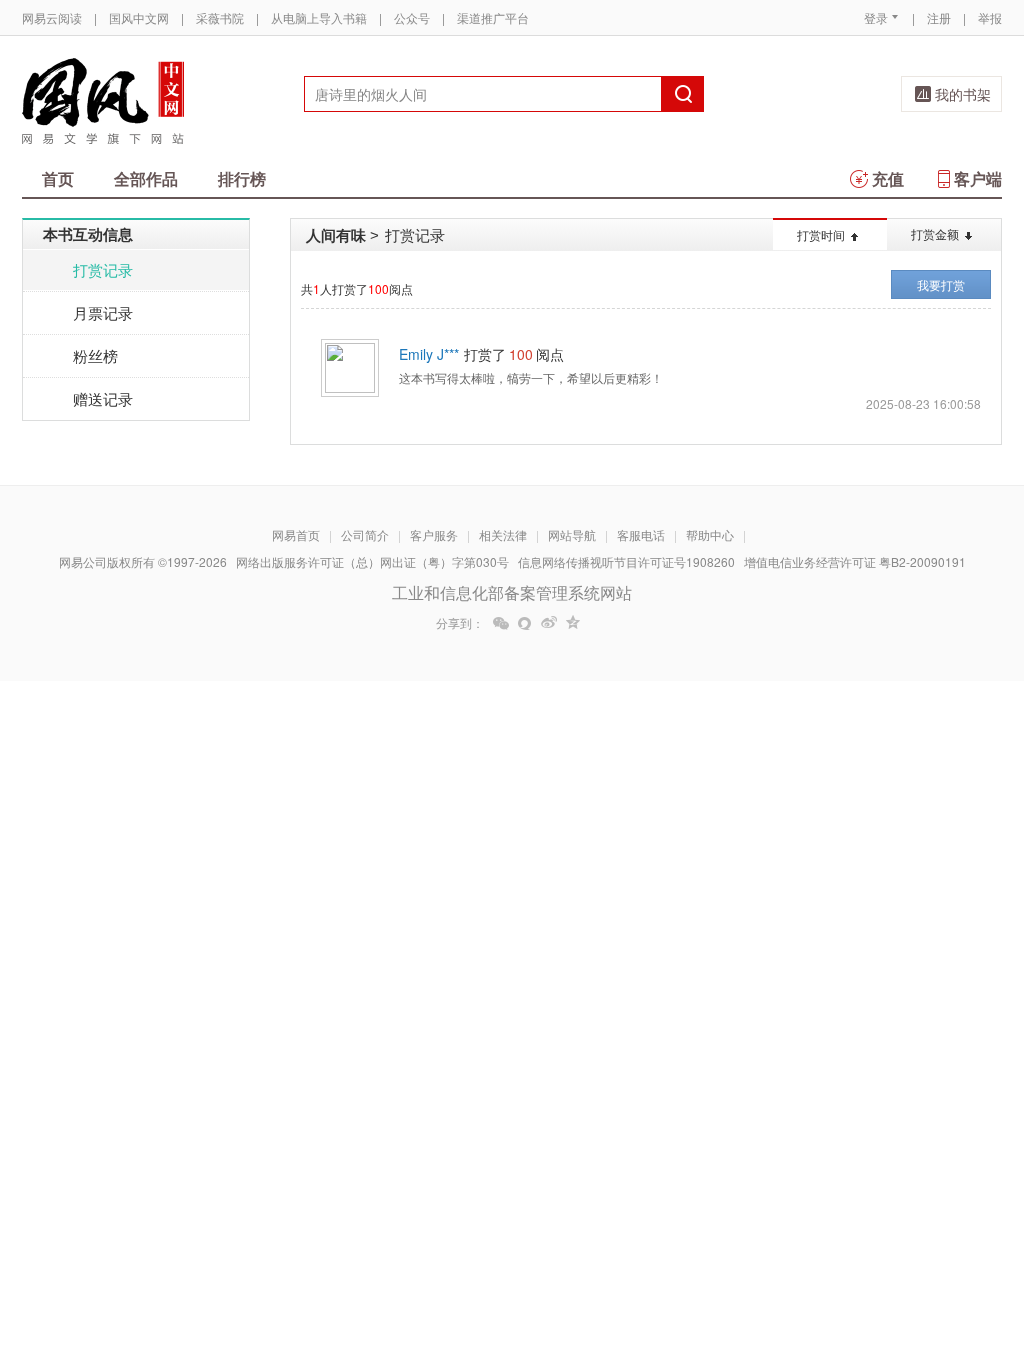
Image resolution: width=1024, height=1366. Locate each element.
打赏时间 (821, 234)
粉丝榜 (95, 355)
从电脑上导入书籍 (319, 17)
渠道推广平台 (493, 17)
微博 (549, 623)
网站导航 (572, 534)
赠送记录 (103, 398)
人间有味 (336, 235)
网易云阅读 (52, 17)
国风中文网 (139, 17)
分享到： (460, 623)
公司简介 (365, 534)
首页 (58, 178)
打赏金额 (935, 233)
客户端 (978, 178)
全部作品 (146, 178)
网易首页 (296, 534)
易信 (525, 623)
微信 (501, 623)
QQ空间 (573, 623)
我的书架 (963, 94)
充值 (888, 178)
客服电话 (641, 534)
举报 (990, 17)
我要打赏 (941, 284)
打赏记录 (103, 269)
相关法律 (503, 534)
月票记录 (103, 312)
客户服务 (434, 534)
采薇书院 (220, 17)
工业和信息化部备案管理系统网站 (512, 592)
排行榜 (242, 178)
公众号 (412, 17)
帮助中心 (710, 534)
